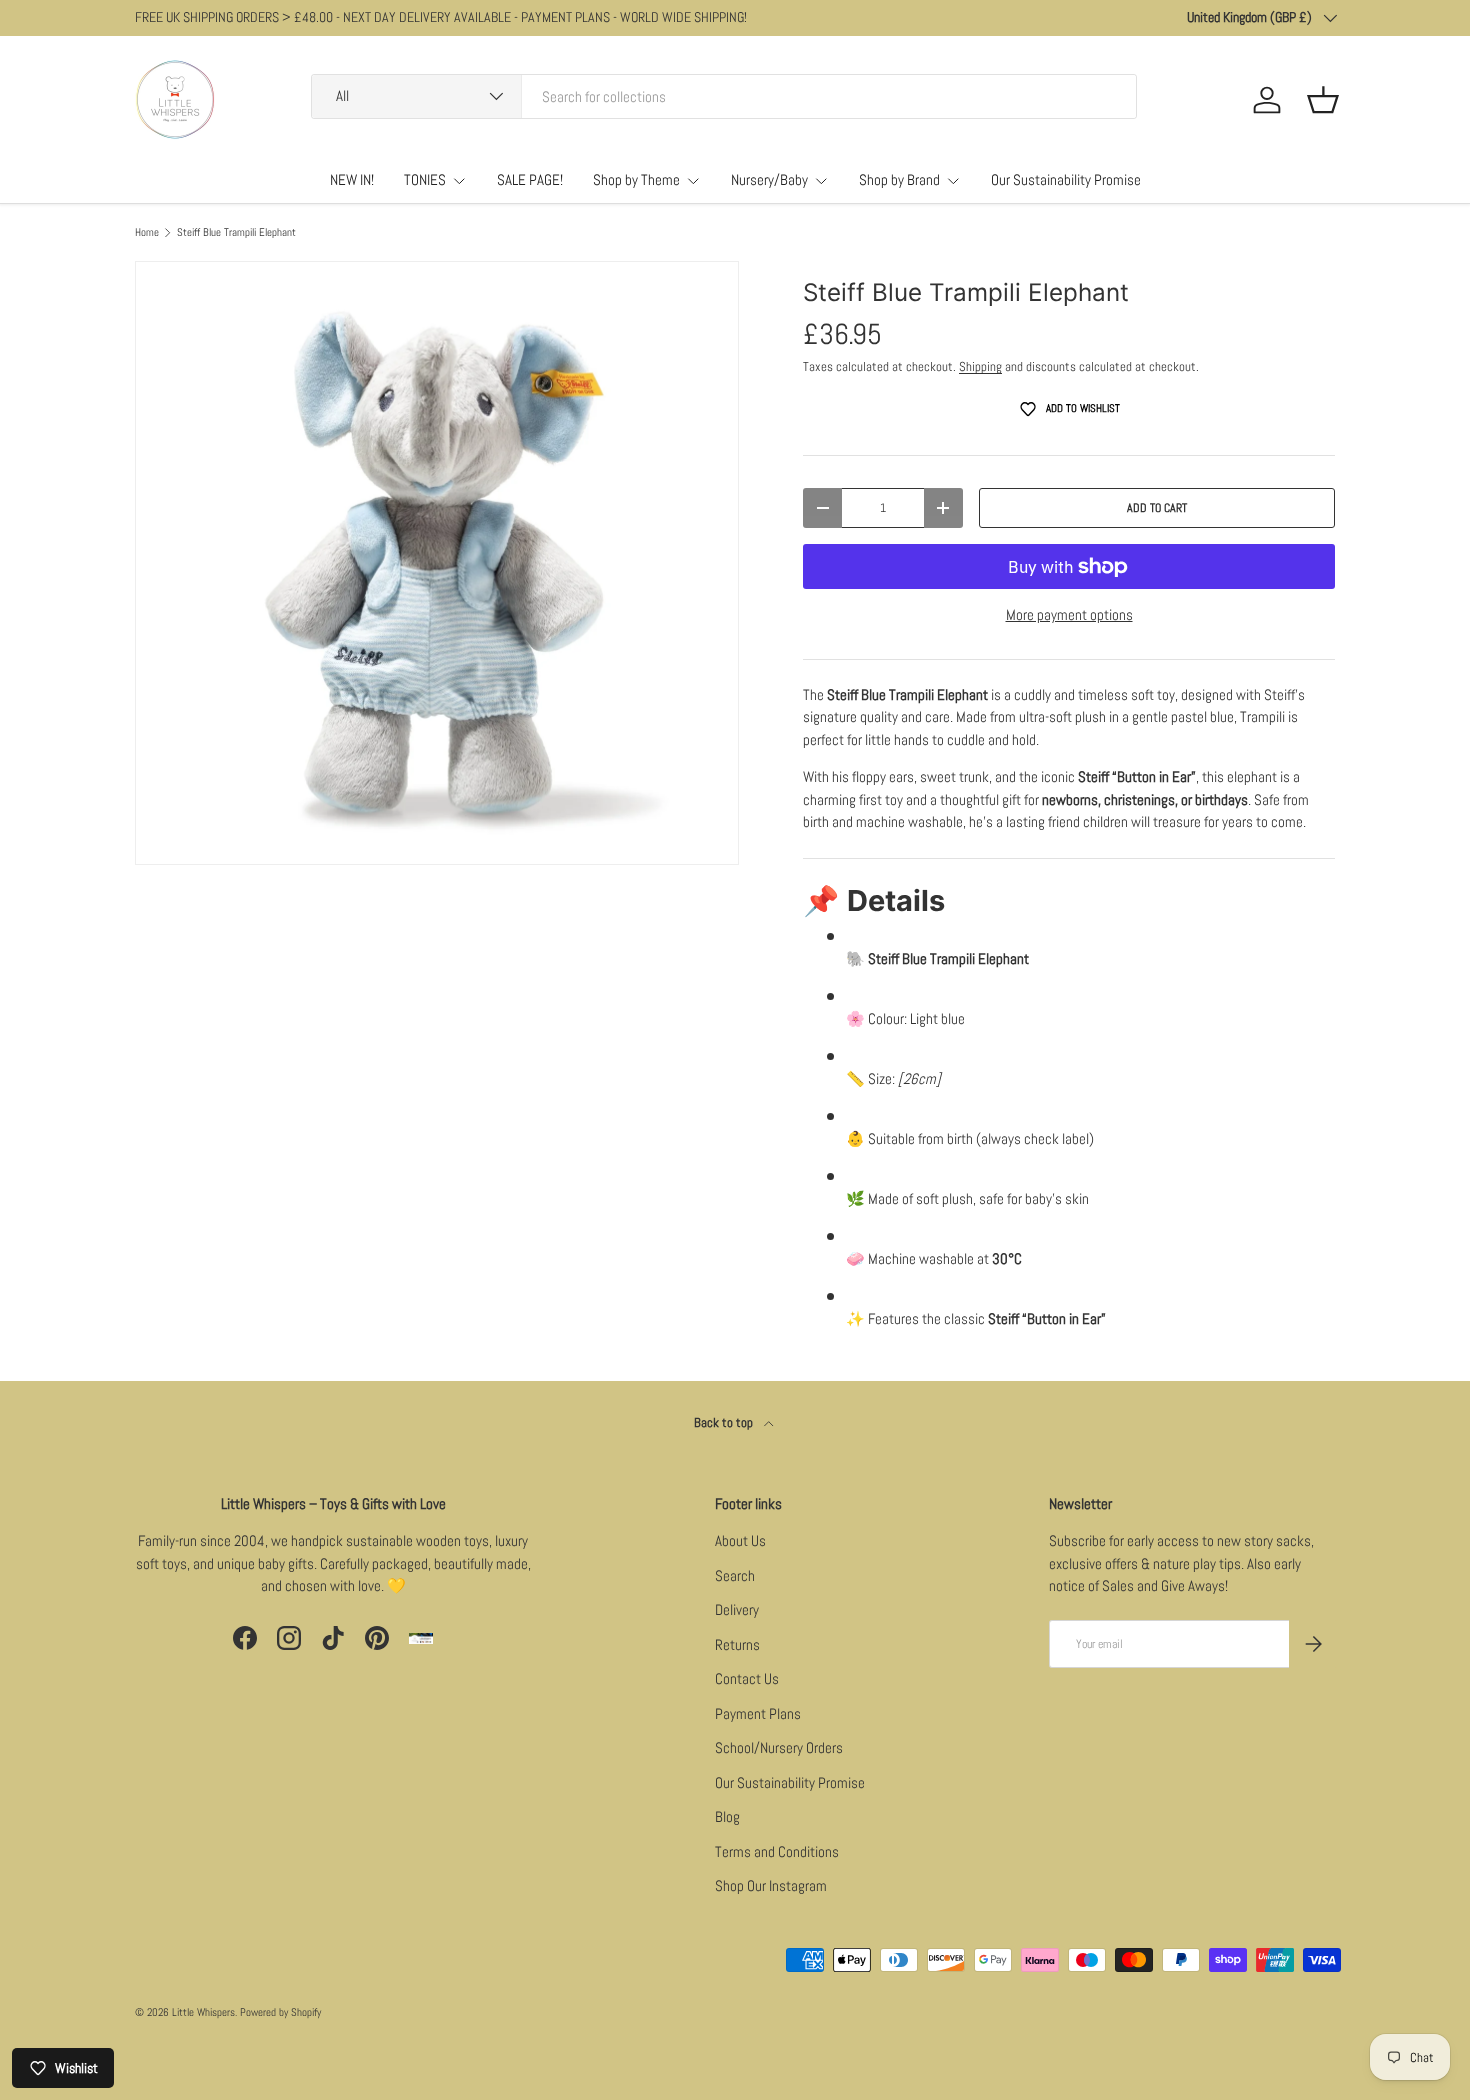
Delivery (737, 1609)
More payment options (1069, 614)
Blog (727, 1816)
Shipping (980, 366)
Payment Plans (758, 1713)
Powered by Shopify (280, 2012)
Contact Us (747, 1678)
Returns (737, 1644)
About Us (740, 1540)
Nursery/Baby (769, 179)
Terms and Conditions (777, 1851)
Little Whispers (203, 2012)
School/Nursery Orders (779, 1747)
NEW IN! (352, 179)
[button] (1323, 100)
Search (735, 1575)
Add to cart (1157, 508)
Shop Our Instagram (771, 1885)
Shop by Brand (899, 179)
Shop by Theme (636, 179)
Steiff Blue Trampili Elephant (236, 232)
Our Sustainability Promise (1066, 179)
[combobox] (724, 96)
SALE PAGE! (530, 179)
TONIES (425, 179)
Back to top (725, 1422)
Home (147, 232)
